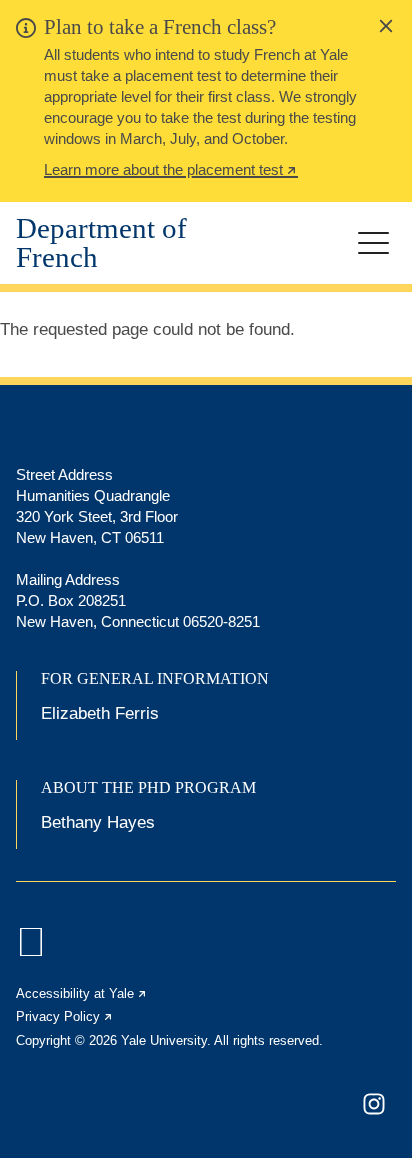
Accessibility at (82, 993)
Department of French (101, 243)
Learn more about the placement (171, 172)
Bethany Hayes (98, 822)
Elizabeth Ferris (100, 713)
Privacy (65, 1016)
